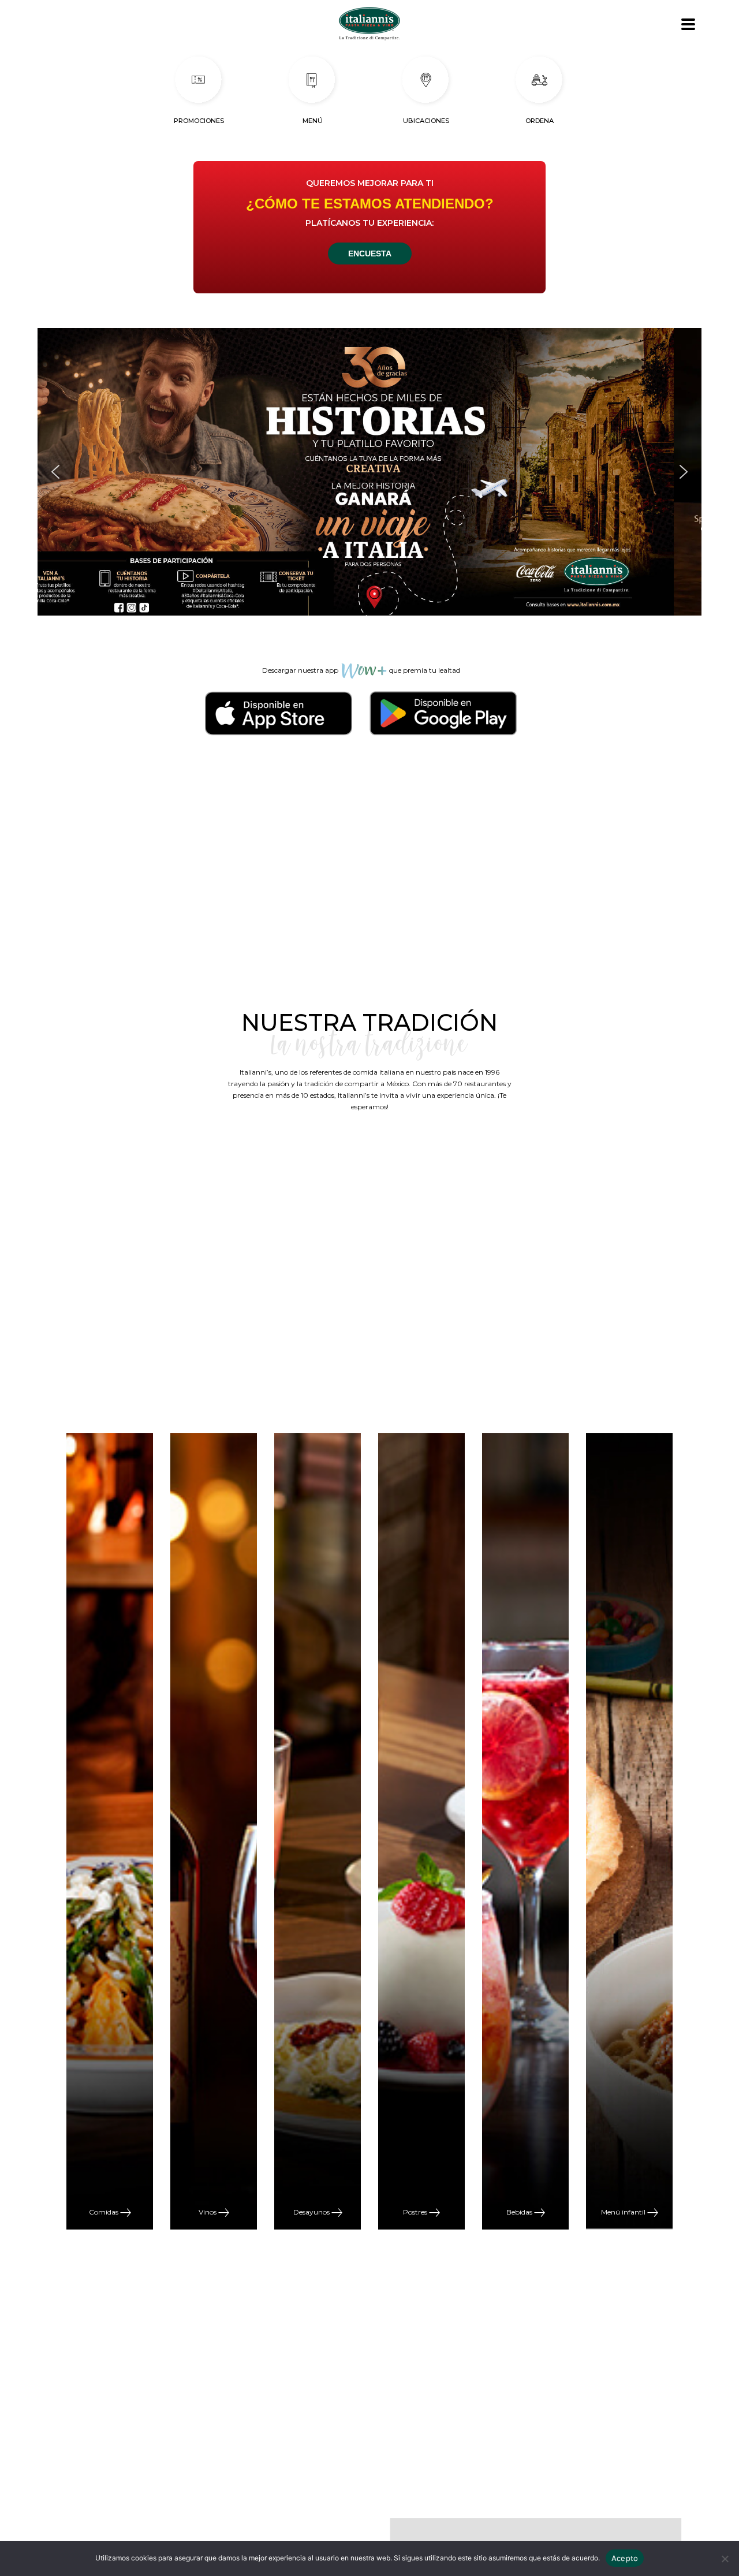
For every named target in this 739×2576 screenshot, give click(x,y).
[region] (369, 472)
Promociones (199, 121)
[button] (369, 472)
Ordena (540, 121)
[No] (725, 2559)
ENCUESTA (370, 254)
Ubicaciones (426, 121)
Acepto (625, 2558)
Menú (313, 121)
